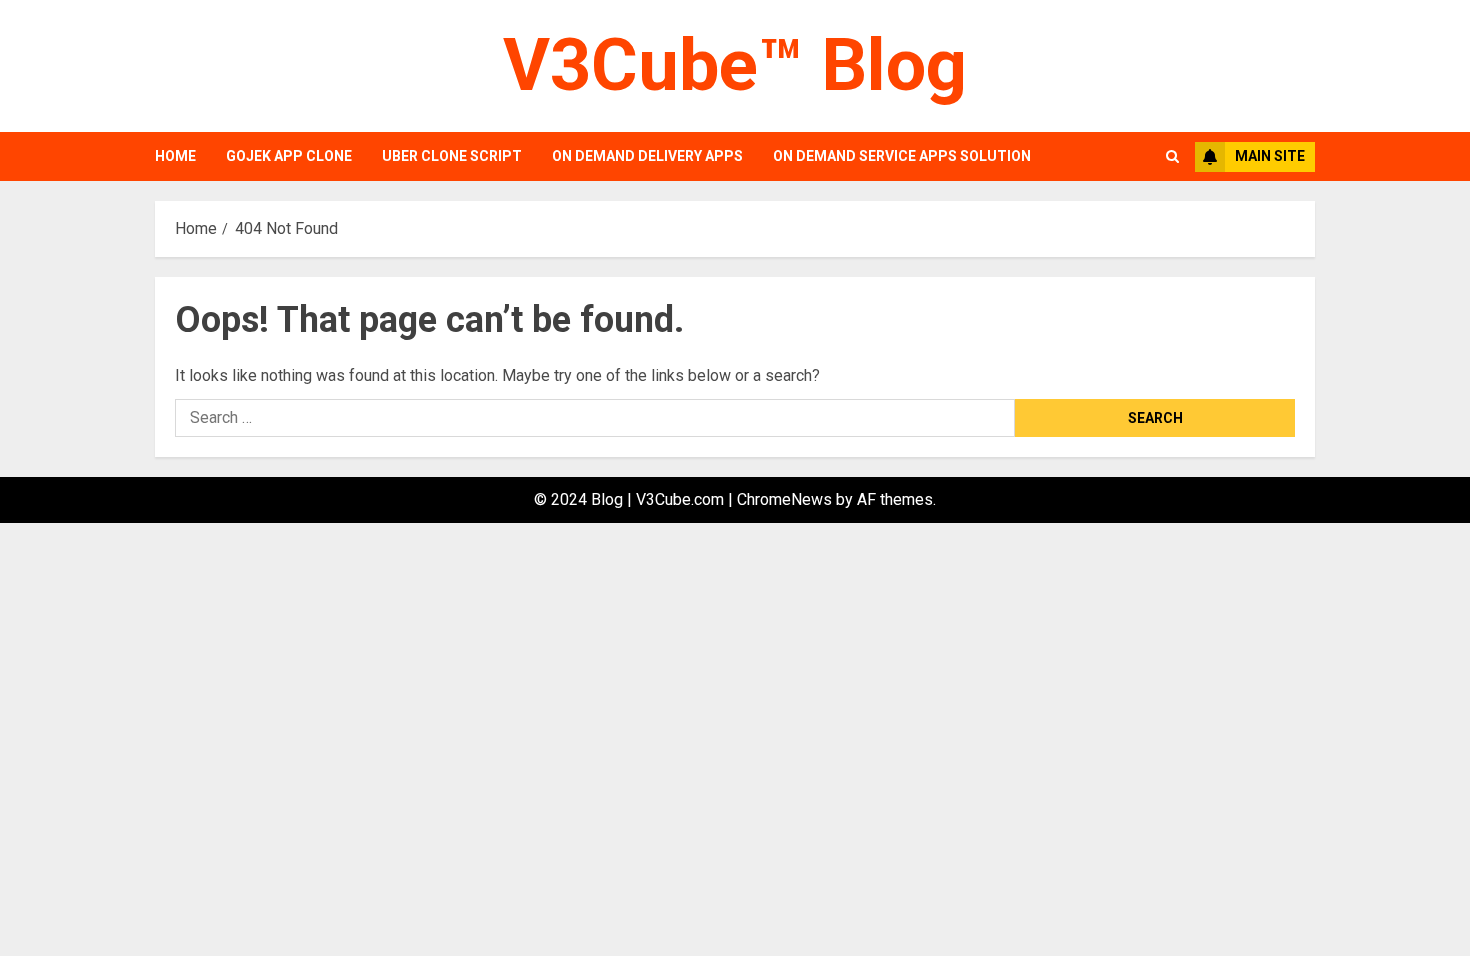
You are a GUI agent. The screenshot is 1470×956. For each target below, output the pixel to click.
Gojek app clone (289, 156)
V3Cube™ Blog (735, 65)
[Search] (1172, 156)
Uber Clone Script (452, 156)
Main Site (1270, 156)
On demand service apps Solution (902, 156)
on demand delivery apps (647, 156)
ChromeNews (784, 499)
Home (175, 156)
